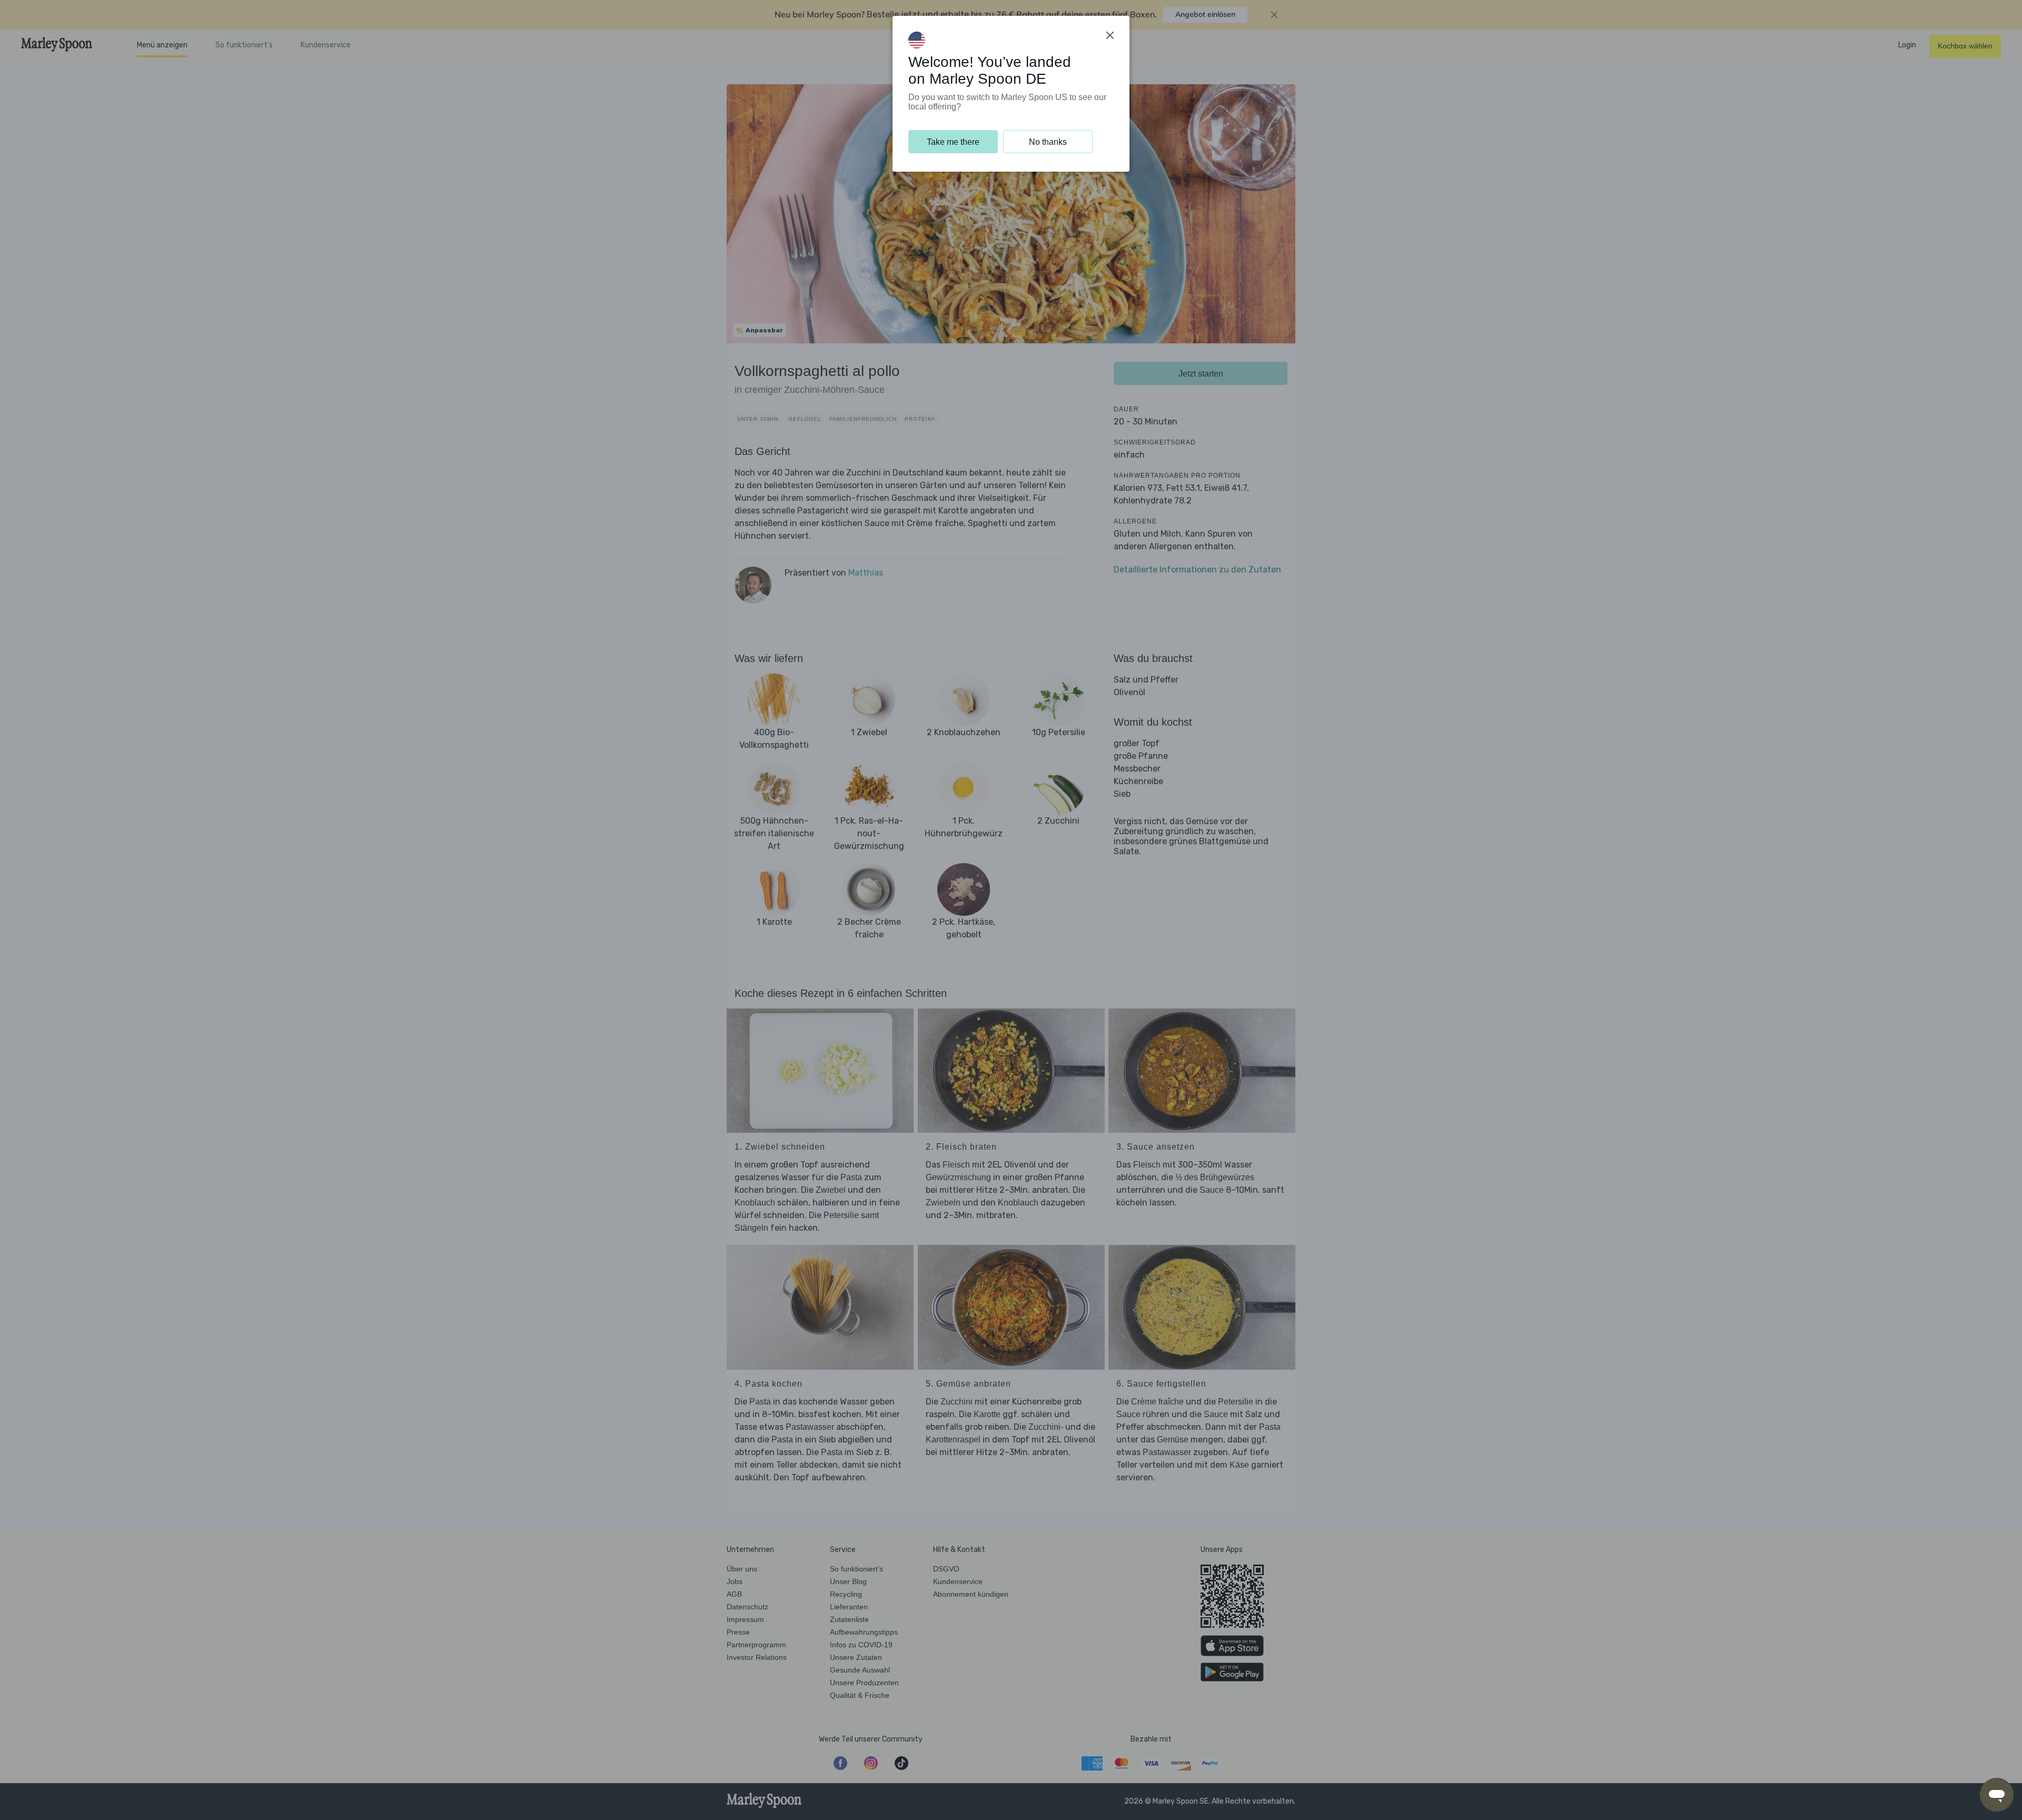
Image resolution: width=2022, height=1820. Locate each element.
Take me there (953, 142)
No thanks (1048, 142)
